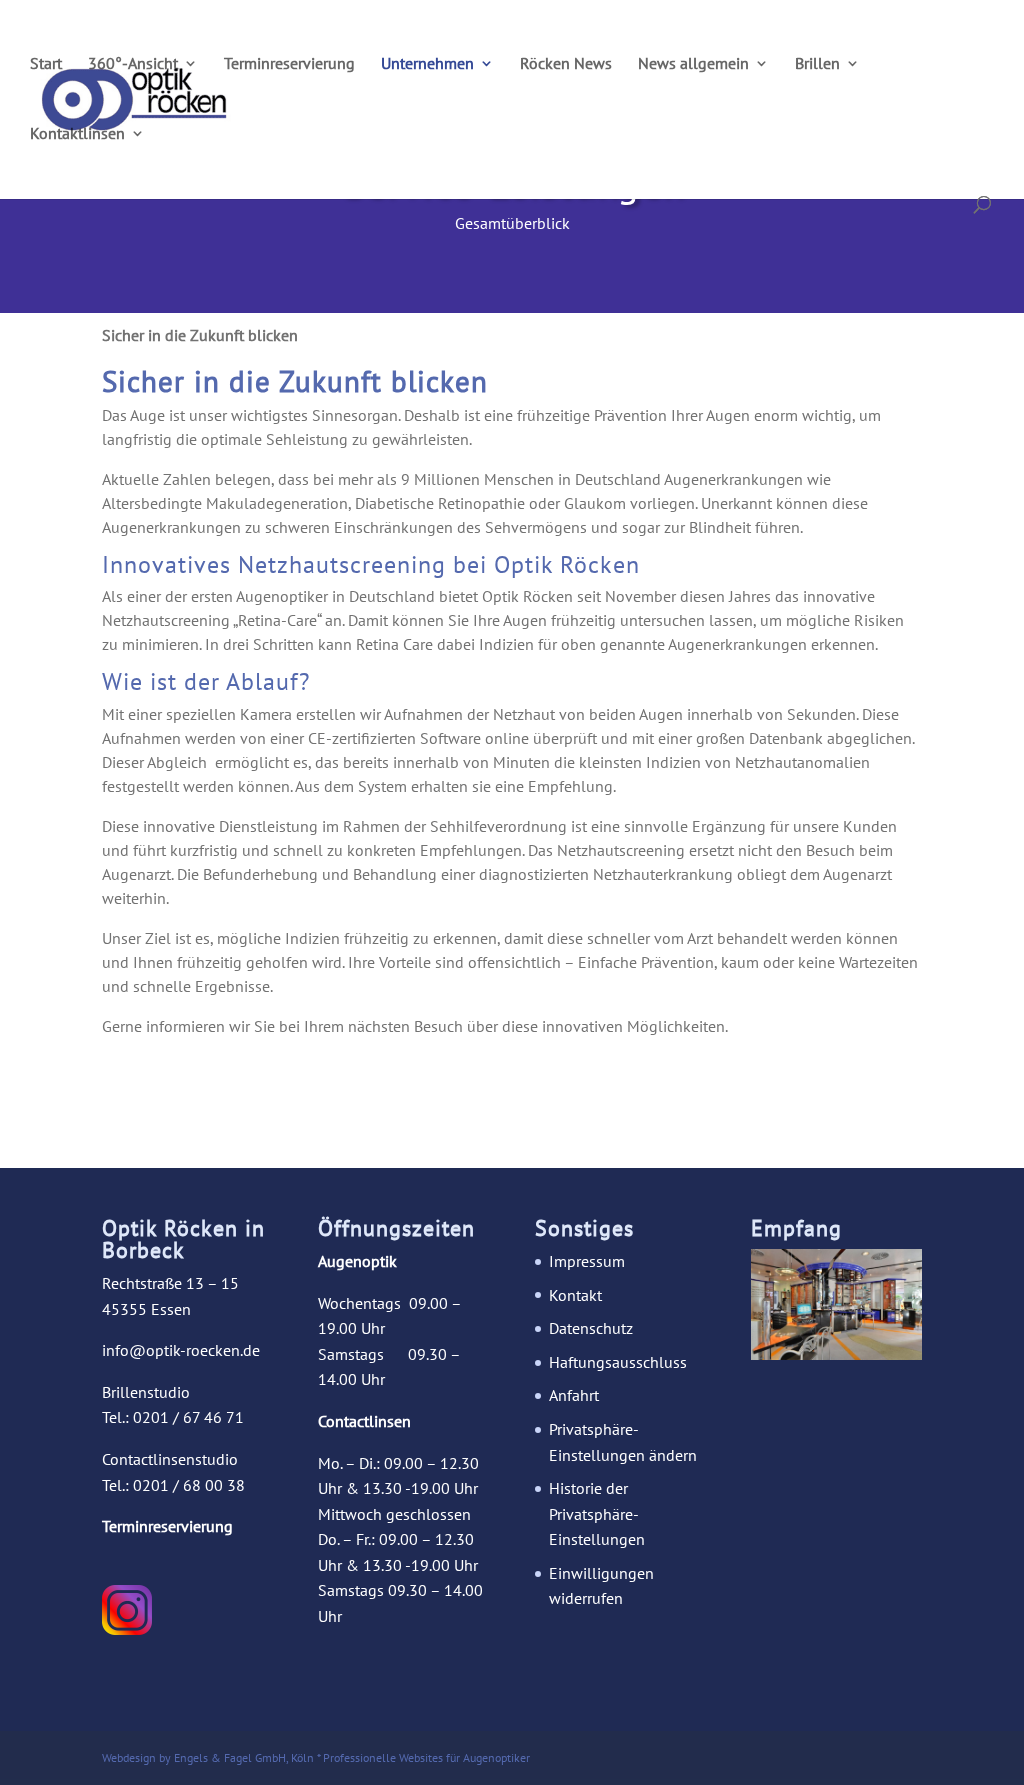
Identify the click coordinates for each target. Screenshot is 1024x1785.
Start (46, 64)
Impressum (587, 1261)
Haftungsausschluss (618, 1362)
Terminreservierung (289, 64)
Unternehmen (427, 64)
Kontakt (575, 1295)
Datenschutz (591, 1328)
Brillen (817, 64)
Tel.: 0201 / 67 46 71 (173, 1417)
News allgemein (693, 64)
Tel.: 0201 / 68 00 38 (173, 1485)
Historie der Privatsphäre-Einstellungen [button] (597, 1513)
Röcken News (566, 64)
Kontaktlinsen (77, 134)
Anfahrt (574, 1395)
